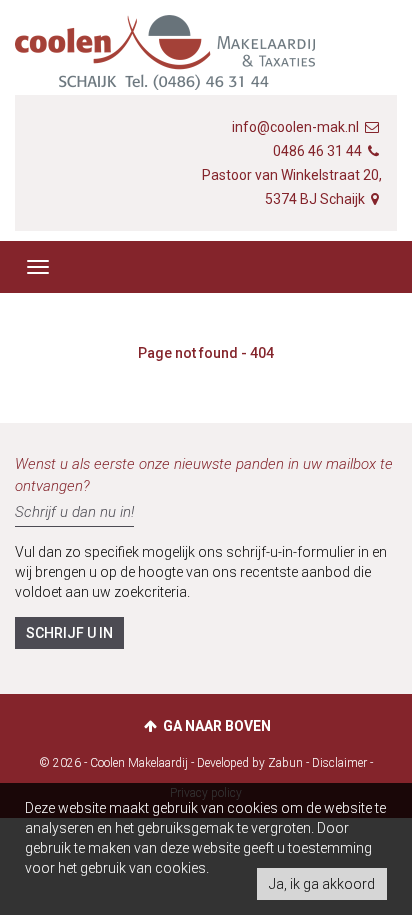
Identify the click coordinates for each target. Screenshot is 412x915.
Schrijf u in (69, 633)
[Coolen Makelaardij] (165, 62)
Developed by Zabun (250, 763)
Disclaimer (339, 763)
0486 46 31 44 (317, 151)
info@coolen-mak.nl (295, 127)
